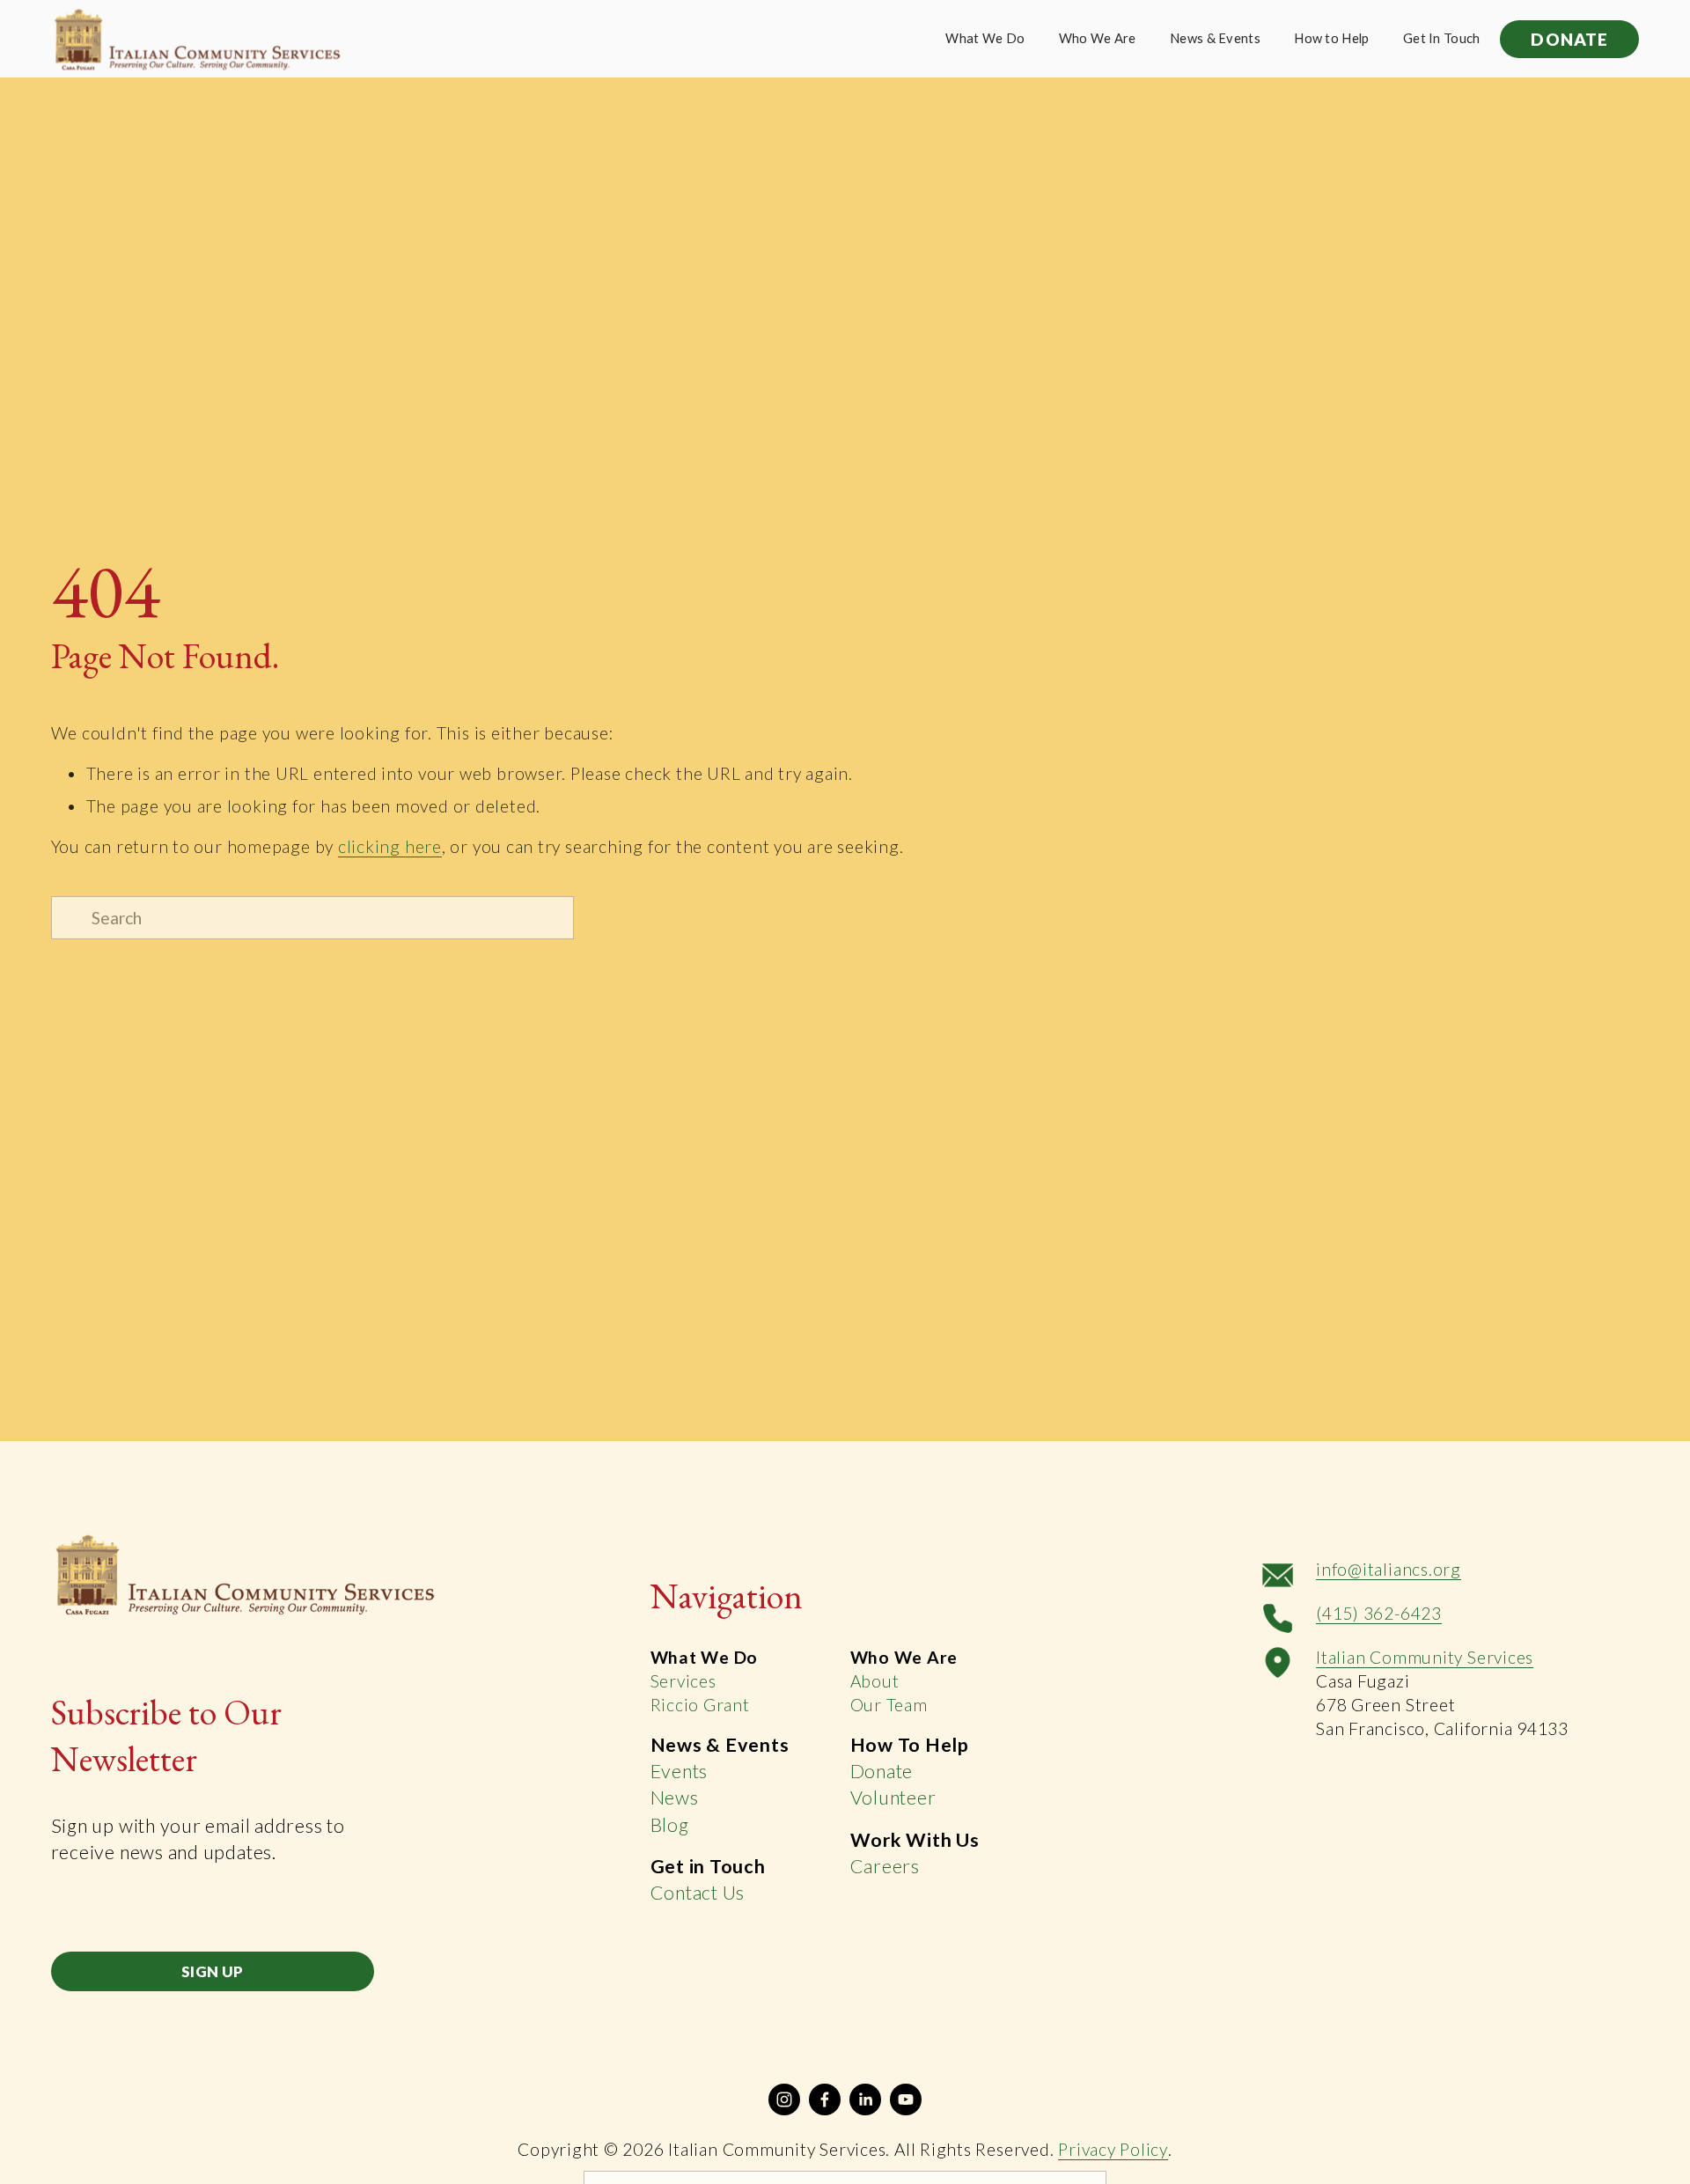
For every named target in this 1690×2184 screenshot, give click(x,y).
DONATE (1569, 39)
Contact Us (698, 1893)
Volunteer (893, 1798)
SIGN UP (212, 1971)
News (675, 1798)
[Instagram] (784, 2099)
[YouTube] (906, 2099)
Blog (670, 1825)
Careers (885, 1866)
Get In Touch (1442, 38)
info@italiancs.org (1389, 1569)
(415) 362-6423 (1379, 1613)
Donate (882, 1771)
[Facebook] (825, 2099)
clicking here (390, 846)
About (875, 1681)
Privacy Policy (1113, 2149)
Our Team (889, 1705)
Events (680, 1771)
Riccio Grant (700, 1705)
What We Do (985, 38)
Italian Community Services (1425, 1657)
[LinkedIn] (865, 2099)
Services (683, 1681)
